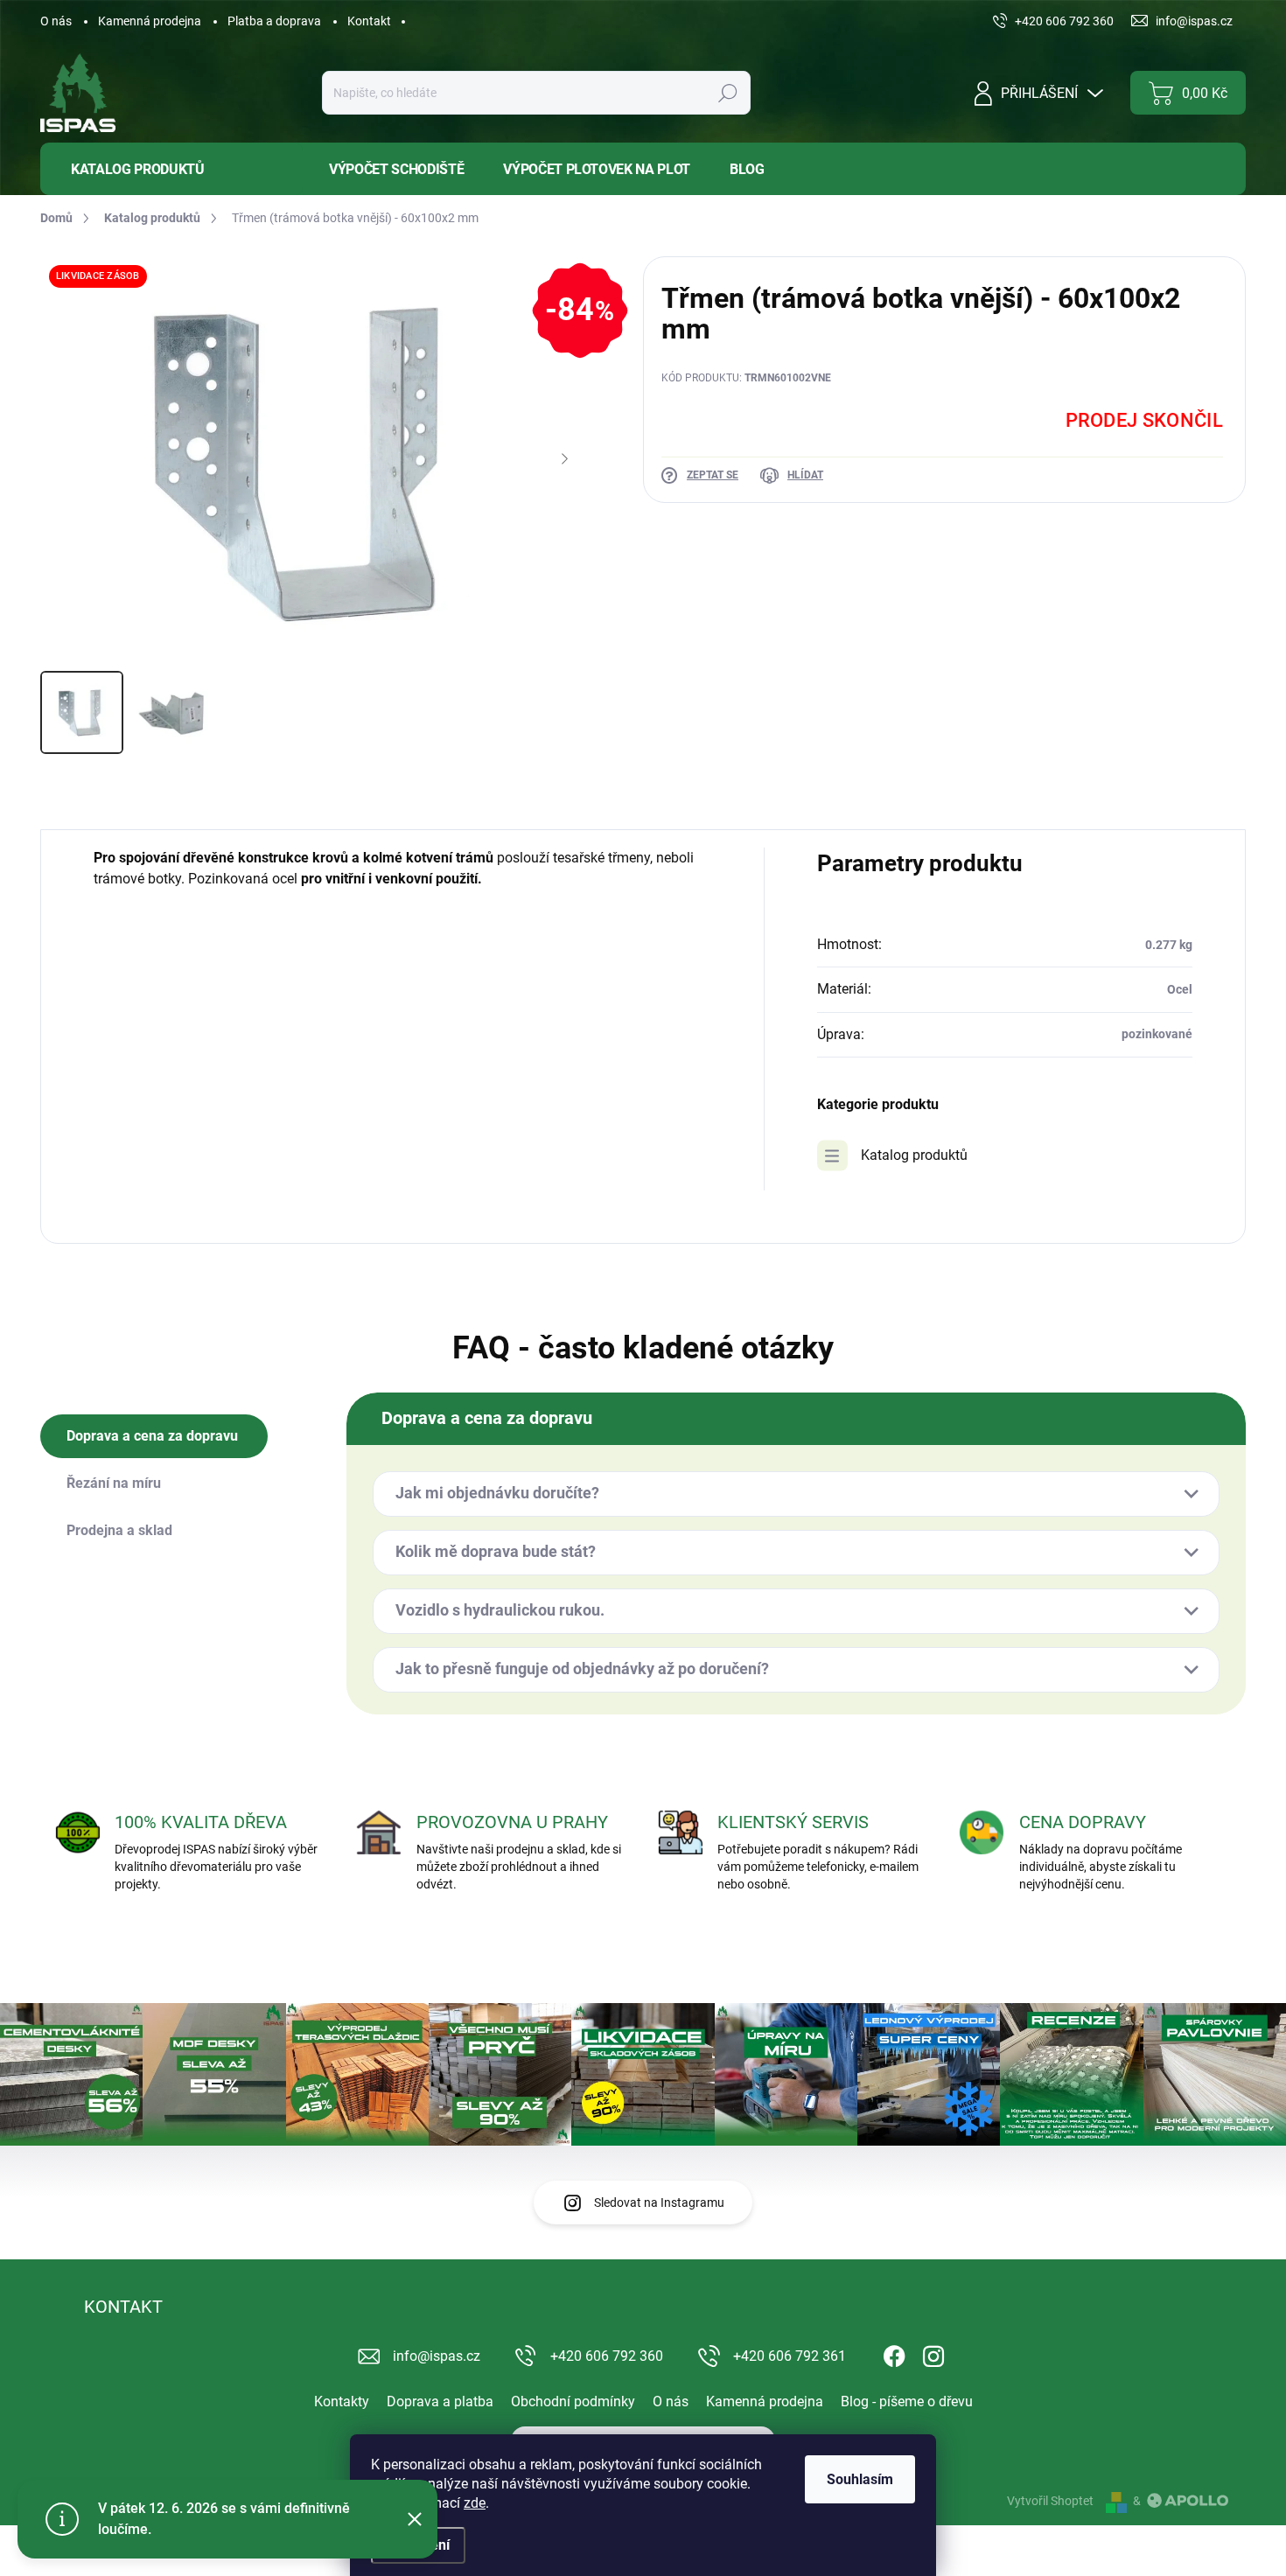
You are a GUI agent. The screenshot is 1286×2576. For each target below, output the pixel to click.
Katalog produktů (914, 1155)
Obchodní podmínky (573, 2401)
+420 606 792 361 (790, 2356)
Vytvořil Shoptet (1050, 2501)
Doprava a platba (440, 2401)
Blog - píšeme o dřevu (907, 2401)
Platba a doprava (274, 21)
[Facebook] (894, 2353)
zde (475, 2503)
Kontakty (342, 2401)
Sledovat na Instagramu (659, 2203)
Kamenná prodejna (150, 21)
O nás (56, 21)
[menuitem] (171, 169)
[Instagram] (933, 2353)
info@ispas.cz (437, 2356)
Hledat (727, 93)
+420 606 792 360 (607, 2356)
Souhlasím (860, 2479)
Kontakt (369, 21)
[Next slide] (564, 459)
